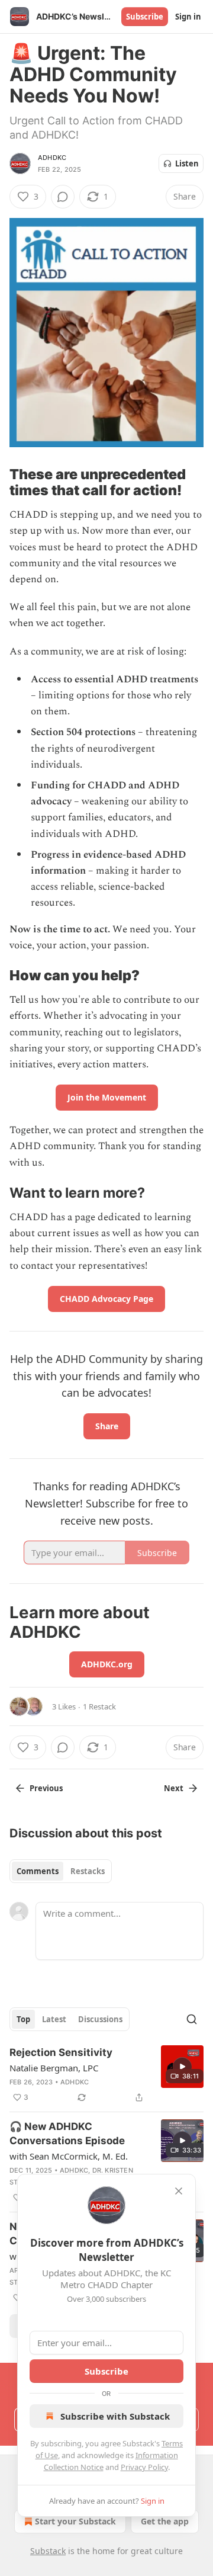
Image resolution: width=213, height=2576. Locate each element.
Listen (187, 163)
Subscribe (145, 17)
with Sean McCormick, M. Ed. (69, 2156)
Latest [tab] (54, 2019)
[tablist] (61, 1871)
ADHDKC (52, 158)
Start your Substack (75, 2521)
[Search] (192, 2019)
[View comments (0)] (63, 197)
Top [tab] (23, 2019)
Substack (48, 2551)
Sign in (188, 17)
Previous (46, 1788)
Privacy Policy (144, 2467)
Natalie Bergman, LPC (54, 2068)
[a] (182, 2067)
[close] (179, 2191)
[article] (106, 2075)
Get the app (165, 2521)
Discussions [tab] (100, 2019)
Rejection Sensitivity (61, 2052)
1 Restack (99, 1706)
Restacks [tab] (88, 1871)
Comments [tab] (38, 1871)
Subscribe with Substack (115, 2416)
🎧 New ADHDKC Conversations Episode (67, 2134)
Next (174, 1788)
